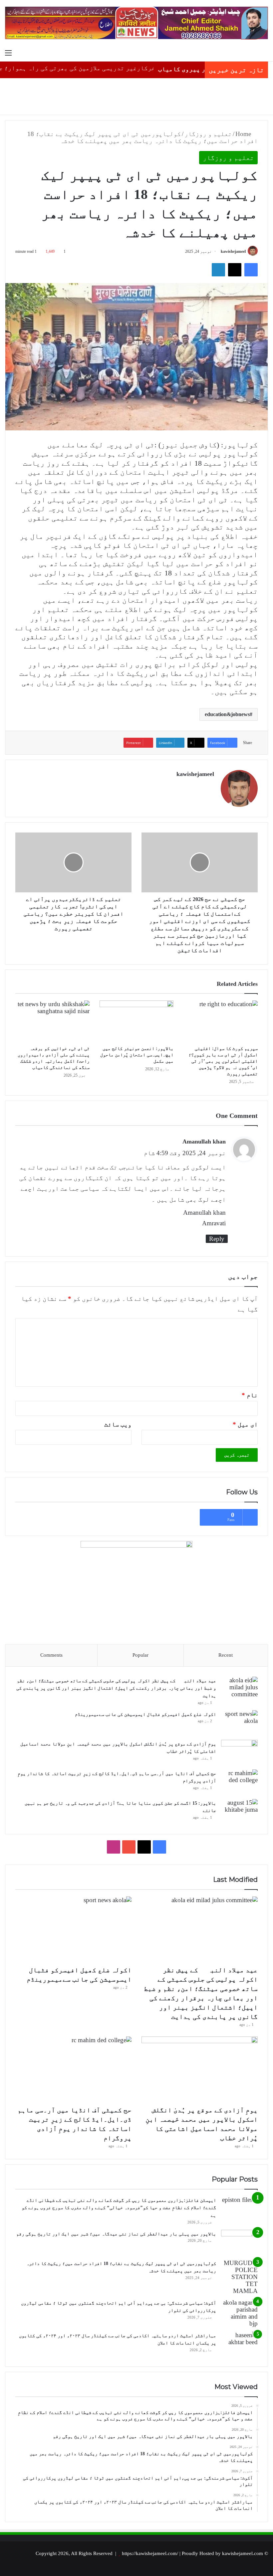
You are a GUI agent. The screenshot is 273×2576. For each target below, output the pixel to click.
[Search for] (265, 53)
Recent (226, 1655)
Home (244, 134)
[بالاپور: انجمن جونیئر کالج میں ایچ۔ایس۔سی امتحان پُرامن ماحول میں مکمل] (137, 1021)
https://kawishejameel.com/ (150, 2553)
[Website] (210, 786)
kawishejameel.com (243, 2553)
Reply (217, 1239)
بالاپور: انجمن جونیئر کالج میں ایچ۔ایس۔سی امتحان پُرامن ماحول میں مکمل (137, 1055)
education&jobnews (227, 714)
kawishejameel (233, 251)
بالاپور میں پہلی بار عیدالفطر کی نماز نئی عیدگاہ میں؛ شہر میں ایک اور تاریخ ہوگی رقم (116, 2234)
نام (250, 1395)
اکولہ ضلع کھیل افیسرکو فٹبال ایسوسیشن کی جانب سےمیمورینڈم (145, 1714)
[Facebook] (251, 270)
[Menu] (8, 53)
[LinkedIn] (218, 270)
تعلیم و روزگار (208, 134)
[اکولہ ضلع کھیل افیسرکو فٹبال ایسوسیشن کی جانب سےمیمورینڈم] (239, 1723)
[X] (235, 270)
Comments (51, 1655)
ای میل (245, 1424)
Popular (140, 1655)
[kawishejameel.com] (136, 23)
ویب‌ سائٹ (118, 1424)
